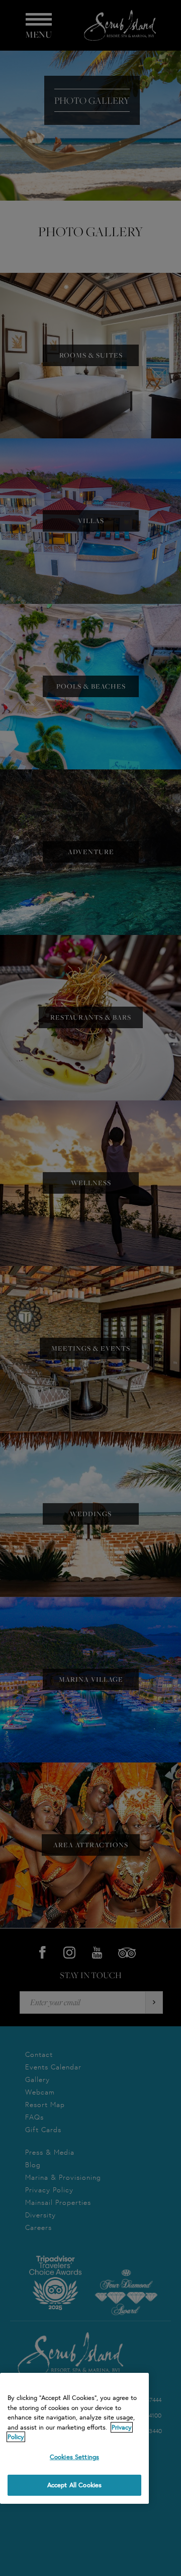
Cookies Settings (74, 2457)
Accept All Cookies (74, 2485)
